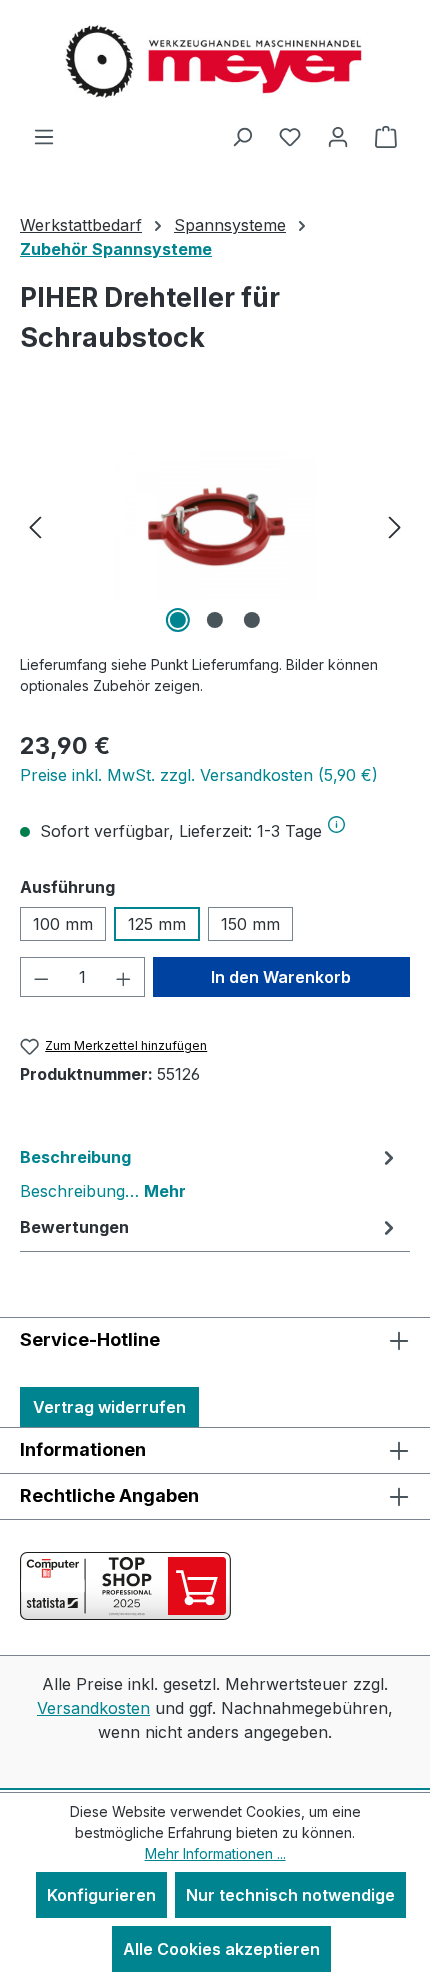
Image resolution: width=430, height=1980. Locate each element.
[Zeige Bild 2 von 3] (215, 620)
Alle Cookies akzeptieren (221, 1949)
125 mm (157, 924)
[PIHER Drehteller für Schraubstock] (215, 525)
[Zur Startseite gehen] (215, 62)
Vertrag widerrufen (109, 1407)
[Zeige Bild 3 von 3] (252, 620)
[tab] (210, 1173)
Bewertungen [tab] (74, 1227)
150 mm (250, 924)
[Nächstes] (395, 525)
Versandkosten (93, 1708)
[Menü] (44, 136)
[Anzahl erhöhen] (124, 977)
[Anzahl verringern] (41, 977)
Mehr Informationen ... (215, 1853)
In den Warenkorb (281, 977)
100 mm (63, 924)
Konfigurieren (101, 1895)
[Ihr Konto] (338, 136)
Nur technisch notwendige (290, 1895)
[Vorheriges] (35, 525)
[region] (215, 525)
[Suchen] (242, 136)
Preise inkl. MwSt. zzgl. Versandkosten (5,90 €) (199, 775)
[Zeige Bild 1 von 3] (178, 620)
